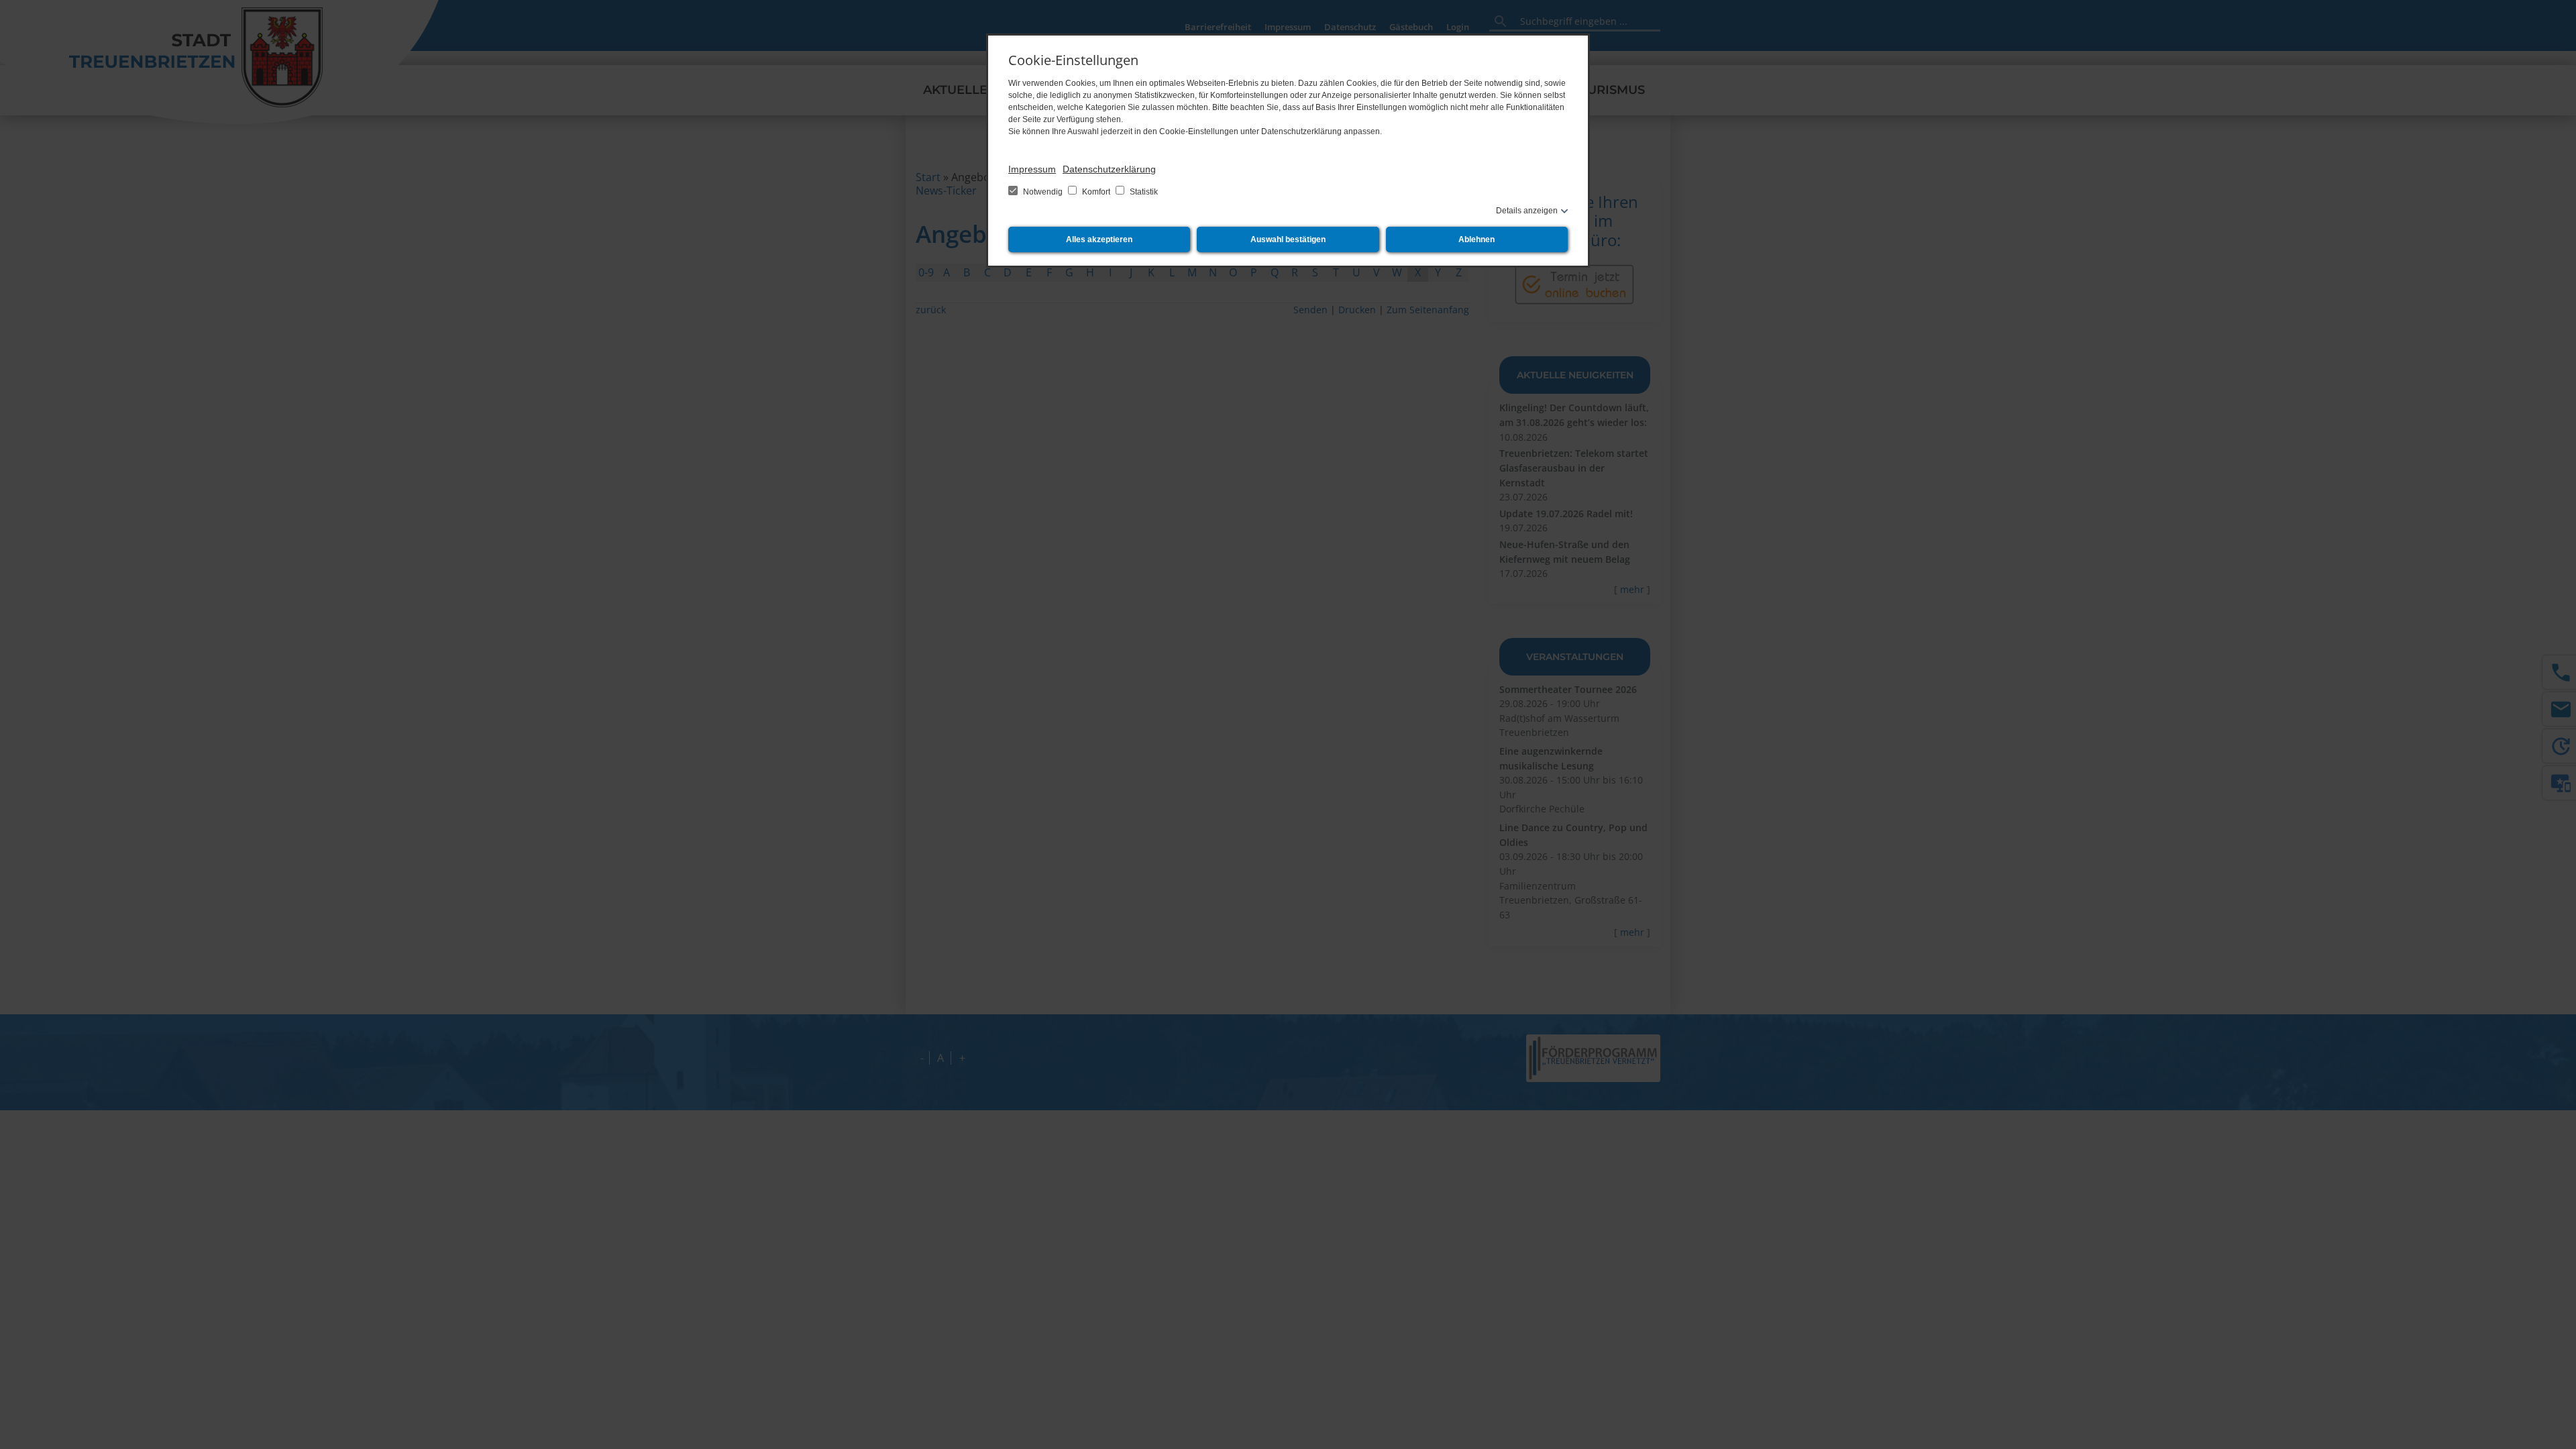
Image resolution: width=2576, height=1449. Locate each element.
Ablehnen (1477, 239)
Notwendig (1043, 192)
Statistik (1143, 192)
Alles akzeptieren (1099, 239)
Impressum (1032, 169)
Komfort (1096, 192)
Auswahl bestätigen (1288, 239)
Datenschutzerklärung (1109, 169)
